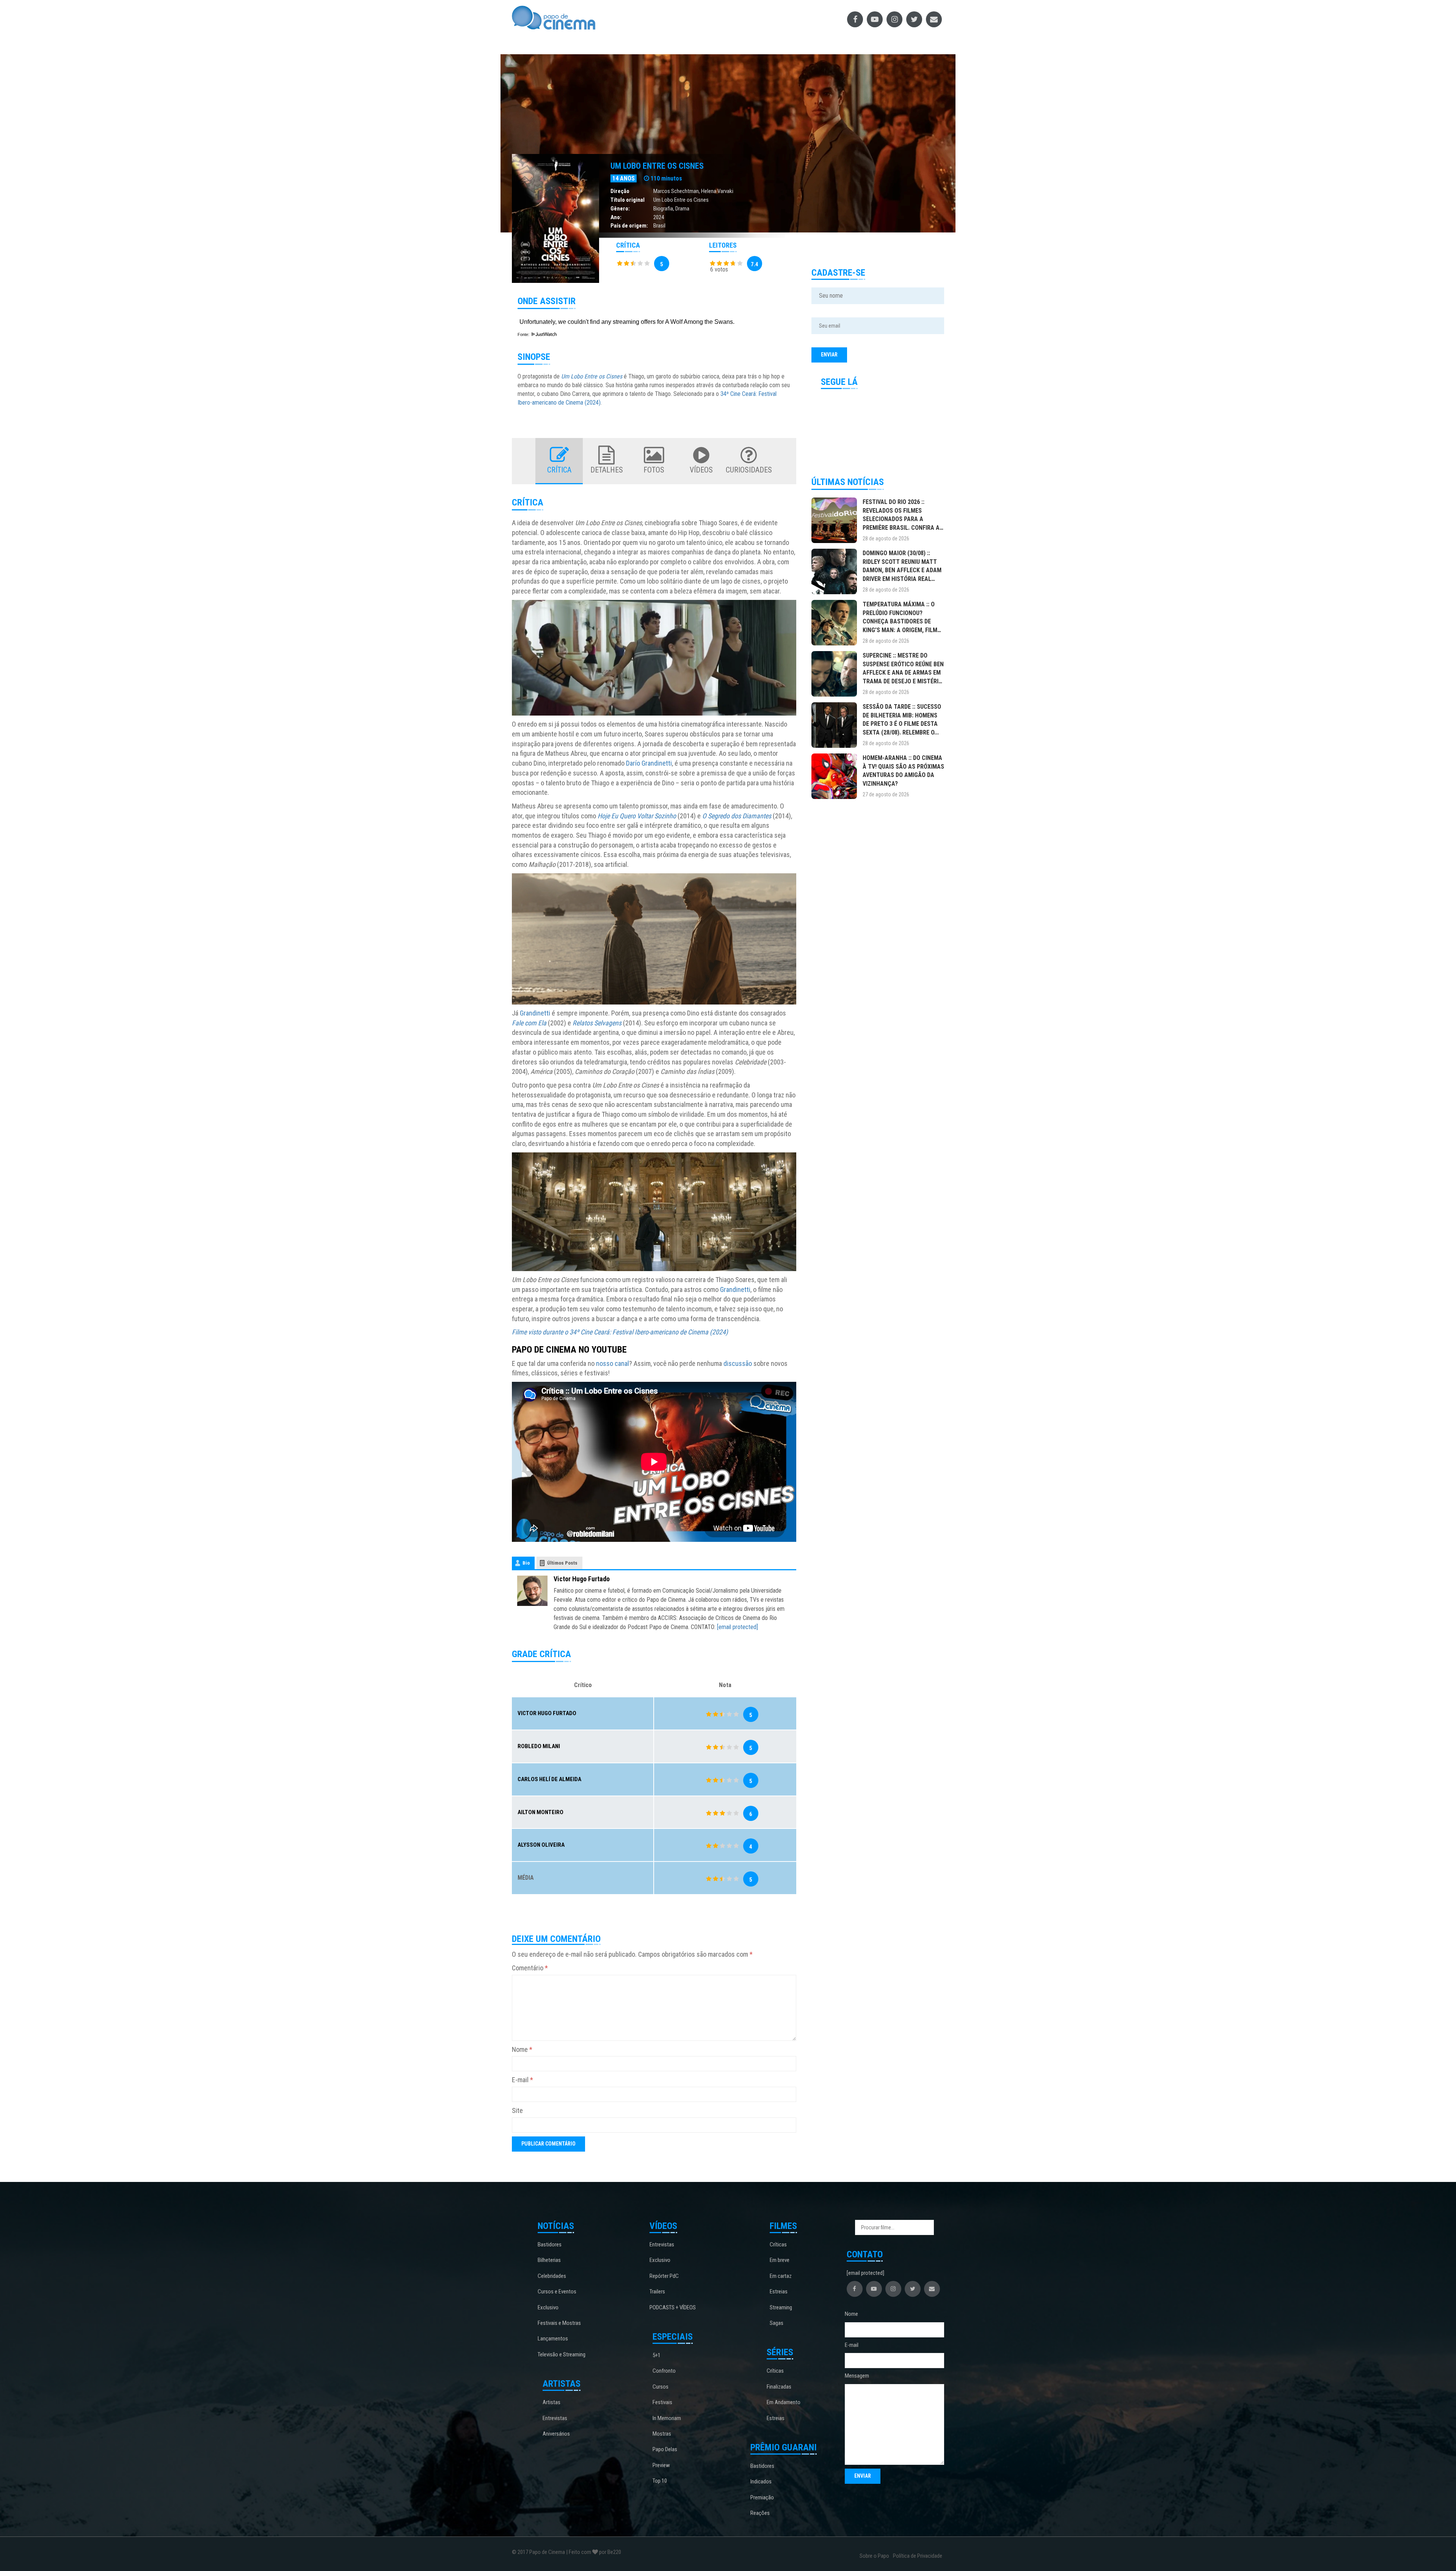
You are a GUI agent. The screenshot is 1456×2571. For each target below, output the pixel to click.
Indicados (761, 2482)
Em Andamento (784, 2402)
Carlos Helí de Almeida (549, 1779)
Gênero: (620, 209)
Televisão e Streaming (562, 2354)
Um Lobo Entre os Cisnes (657, 166)
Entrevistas (555, 2418)
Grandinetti (535, 1013)
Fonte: (524, 334)
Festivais (662, 2402)
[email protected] (737, 1627)
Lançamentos (553, 2339)
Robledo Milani (539, 1746)
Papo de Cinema (547, 2552)
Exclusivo (548, 2307)
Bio (526, 1563)
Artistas (551, 2402)
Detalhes (607, 470)
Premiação (762, 2497)
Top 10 (660, 2481)
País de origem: (629, 226)
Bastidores (550, 2245)
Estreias (779, 2292)
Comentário (530, 1968)
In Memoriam (667, 2418)
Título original (628, 200)
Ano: (616, 217)
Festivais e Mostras (559, 2323)
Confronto (664, 2371)
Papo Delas (665, 2449)
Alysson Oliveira (541, 1845)
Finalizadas (779, 2387)
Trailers (657, 2292)
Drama (682, 209)
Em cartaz (781, 2276)
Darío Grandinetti (649, 763)
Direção (620, 191)
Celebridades (552, 2276)
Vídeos (701, 470)
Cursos (661, 2387)
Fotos (654, 470)
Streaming (781, 2307)
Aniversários (556, 2434)
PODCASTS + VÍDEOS (673, 2307)
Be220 (614, 2552)
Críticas (778, 2245)
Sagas (777, 2323)
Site (517, 2110)
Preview (661, 2465)
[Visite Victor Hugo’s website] (532, 1590)
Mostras (662, 2434)
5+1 (657, 2355)
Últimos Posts (562, 1563)
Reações (760, 2513)
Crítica (559, 470)
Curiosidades (749, 470)
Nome (522, 2049)
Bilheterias (549, 2260)
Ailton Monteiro (541, 1812)
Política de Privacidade (918, 2556)
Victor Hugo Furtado (582, 1579)
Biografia (663, 209)
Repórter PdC (664, 2276)
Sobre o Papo (874, 2556)
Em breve (780, 2260)
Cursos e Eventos (557, 2292)
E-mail (522, 2080)
